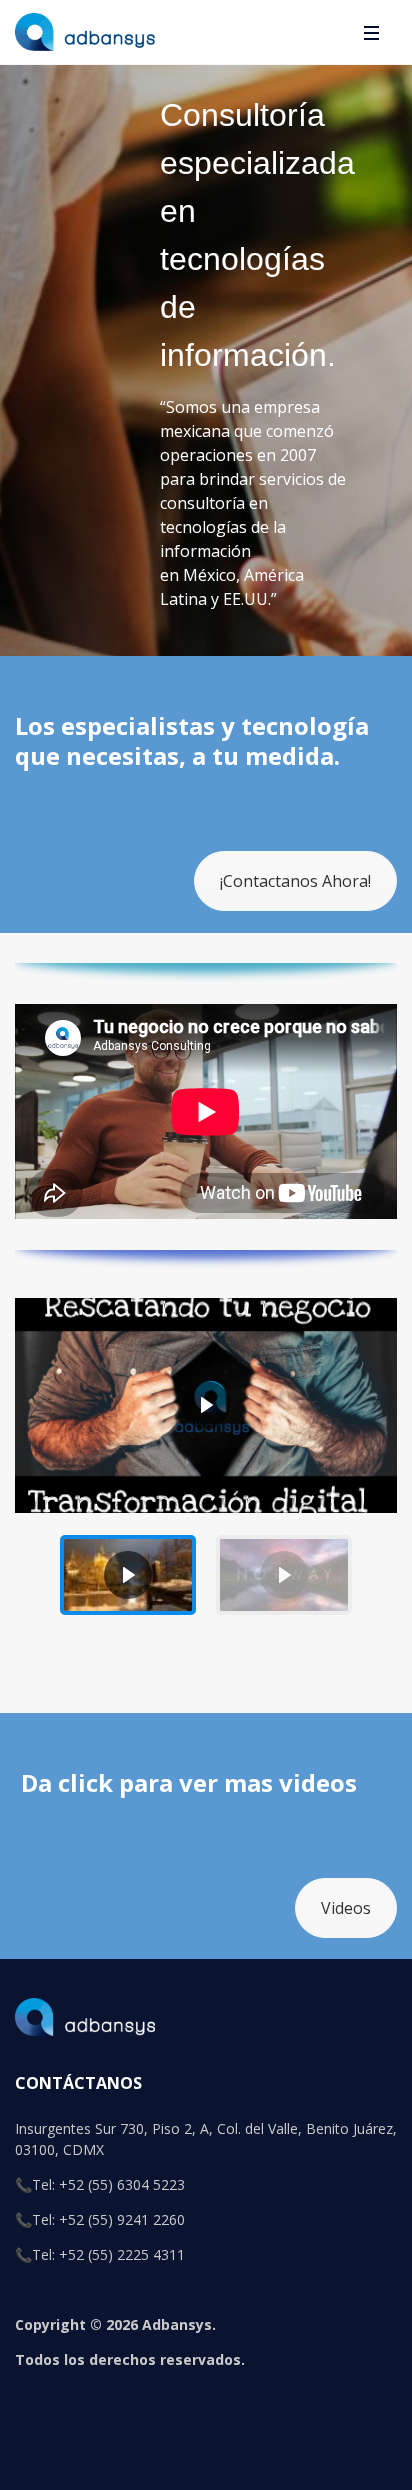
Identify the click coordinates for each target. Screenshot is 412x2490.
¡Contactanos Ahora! (295, 881)
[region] (206, 1460)
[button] (128, 1575)
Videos (346, 1908)
